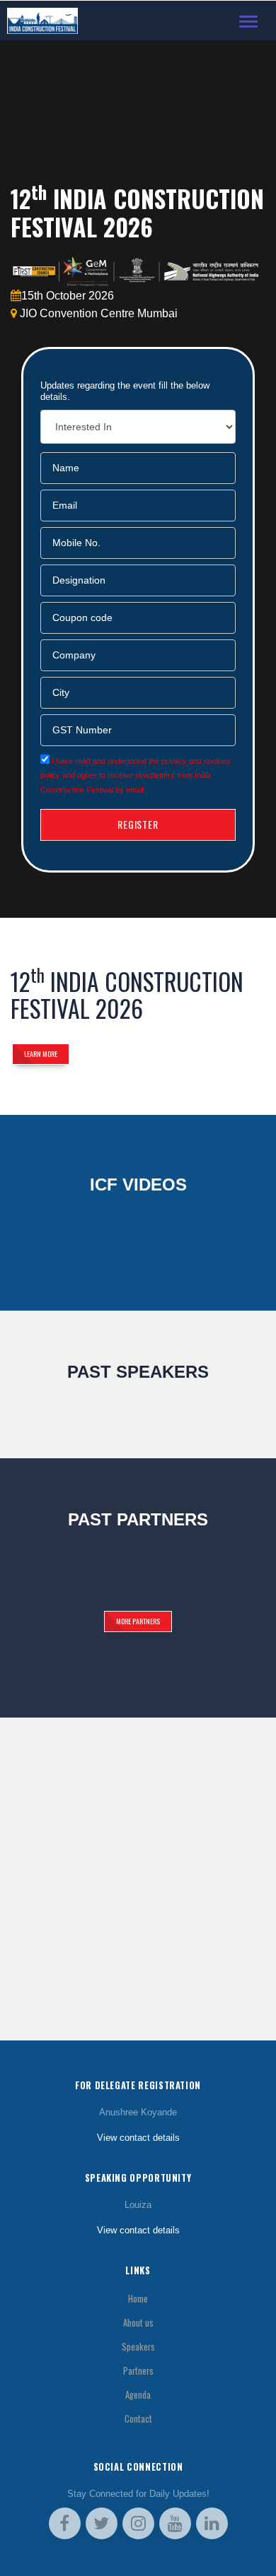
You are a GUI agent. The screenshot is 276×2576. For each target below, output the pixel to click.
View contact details (138, 2138)
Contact (138, 2419)
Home (138, 2299)
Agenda (138, 2395)
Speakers (138, 2347)
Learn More (41, 1054)
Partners (138, 2371)
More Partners (138, 1621)
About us (138, 2323)
